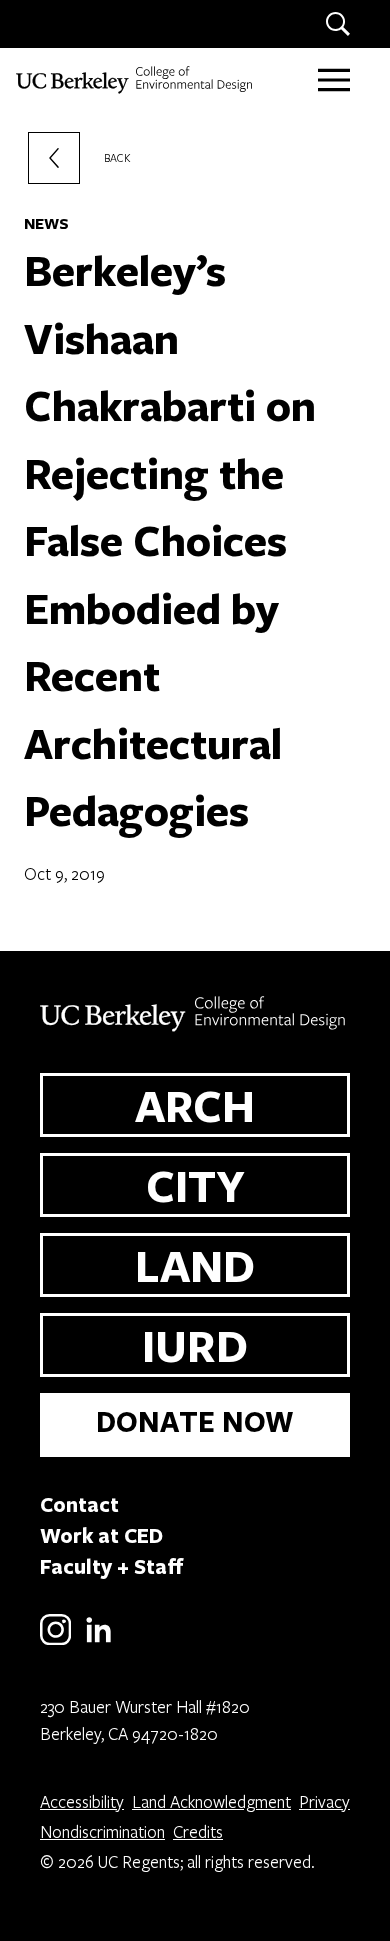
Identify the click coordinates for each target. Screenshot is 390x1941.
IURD (195, 1345)
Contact (79, 1504)
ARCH (195, 1105)
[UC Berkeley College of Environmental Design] (136, 80)
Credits (198, 1831)
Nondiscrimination (102, 1831)
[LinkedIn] (98, 1641)
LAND (195, 1265)
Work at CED (101, 1535)
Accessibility (82, 1801)
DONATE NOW (195, 1421)
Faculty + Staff (112, 1566)
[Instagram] (55, 1641)
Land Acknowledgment (211, 1801)
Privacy (324, 1801)
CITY (195, 1185)
